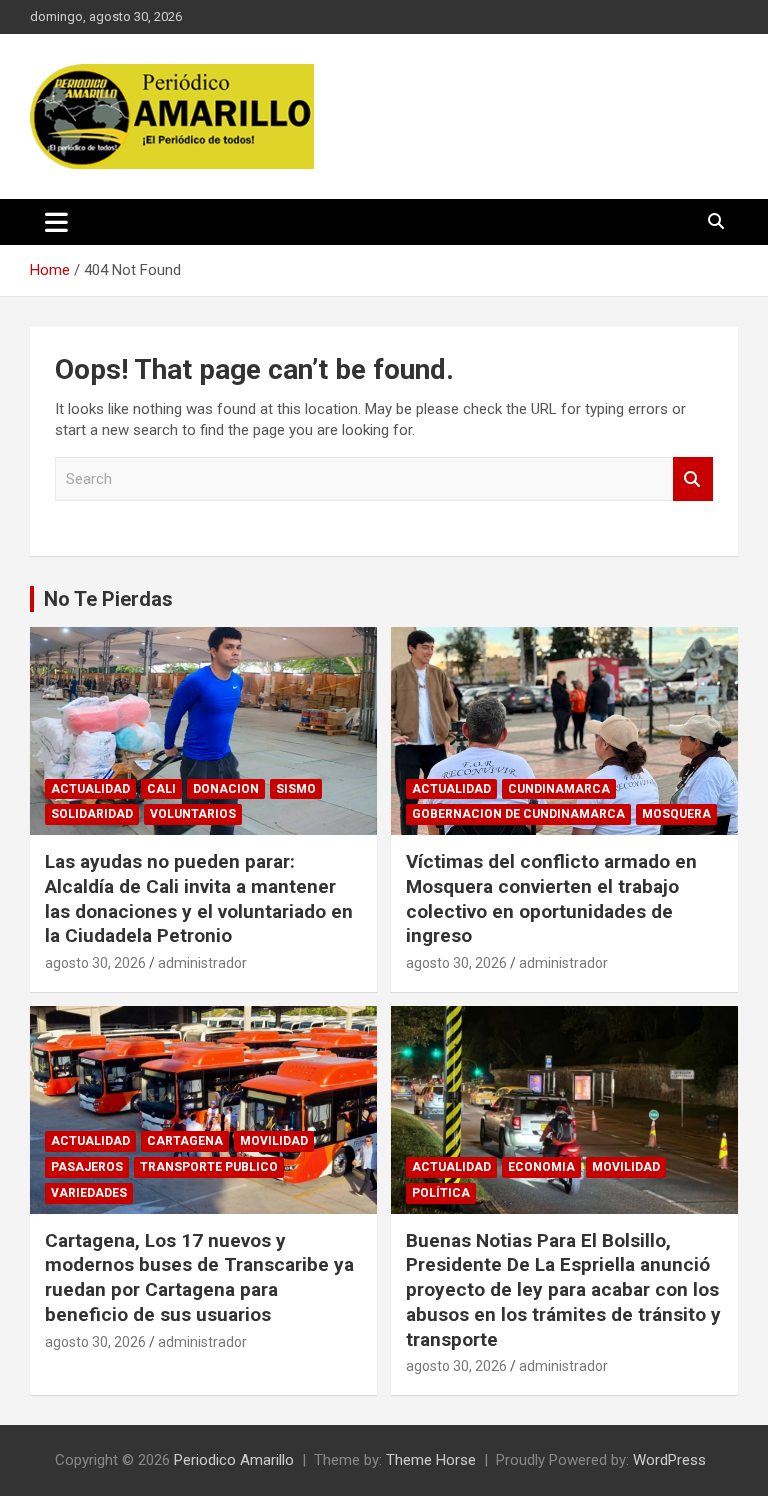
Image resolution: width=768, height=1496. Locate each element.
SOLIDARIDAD (92, 814)
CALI (161, 789)
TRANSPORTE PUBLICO (209, 1167)
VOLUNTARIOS (193, 814)
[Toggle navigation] (56, 222)
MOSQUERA (676, 814)
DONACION (226, 789)
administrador (202, 963)
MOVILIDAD (274, 1141)
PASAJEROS (87, 1167)
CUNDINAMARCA (559, 789)
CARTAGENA (185, 1141)
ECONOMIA (541, 1167)
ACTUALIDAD (90, 789)
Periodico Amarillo (234, 1460)
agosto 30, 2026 (95, 963)
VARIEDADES (89, 1193)
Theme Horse (431, 1460)
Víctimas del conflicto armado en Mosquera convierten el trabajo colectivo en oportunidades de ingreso (551, 898)
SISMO (296, 789)
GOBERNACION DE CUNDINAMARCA (518, 814)
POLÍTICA (441, 1193)
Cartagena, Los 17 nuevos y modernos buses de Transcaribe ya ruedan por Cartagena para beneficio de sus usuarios (199, 1277)
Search (693, 479)
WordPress (669, 1460)
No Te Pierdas (108, 599)
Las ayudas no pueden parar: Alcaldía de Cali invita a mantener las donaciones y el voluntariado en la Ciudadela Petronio (199, 898)
